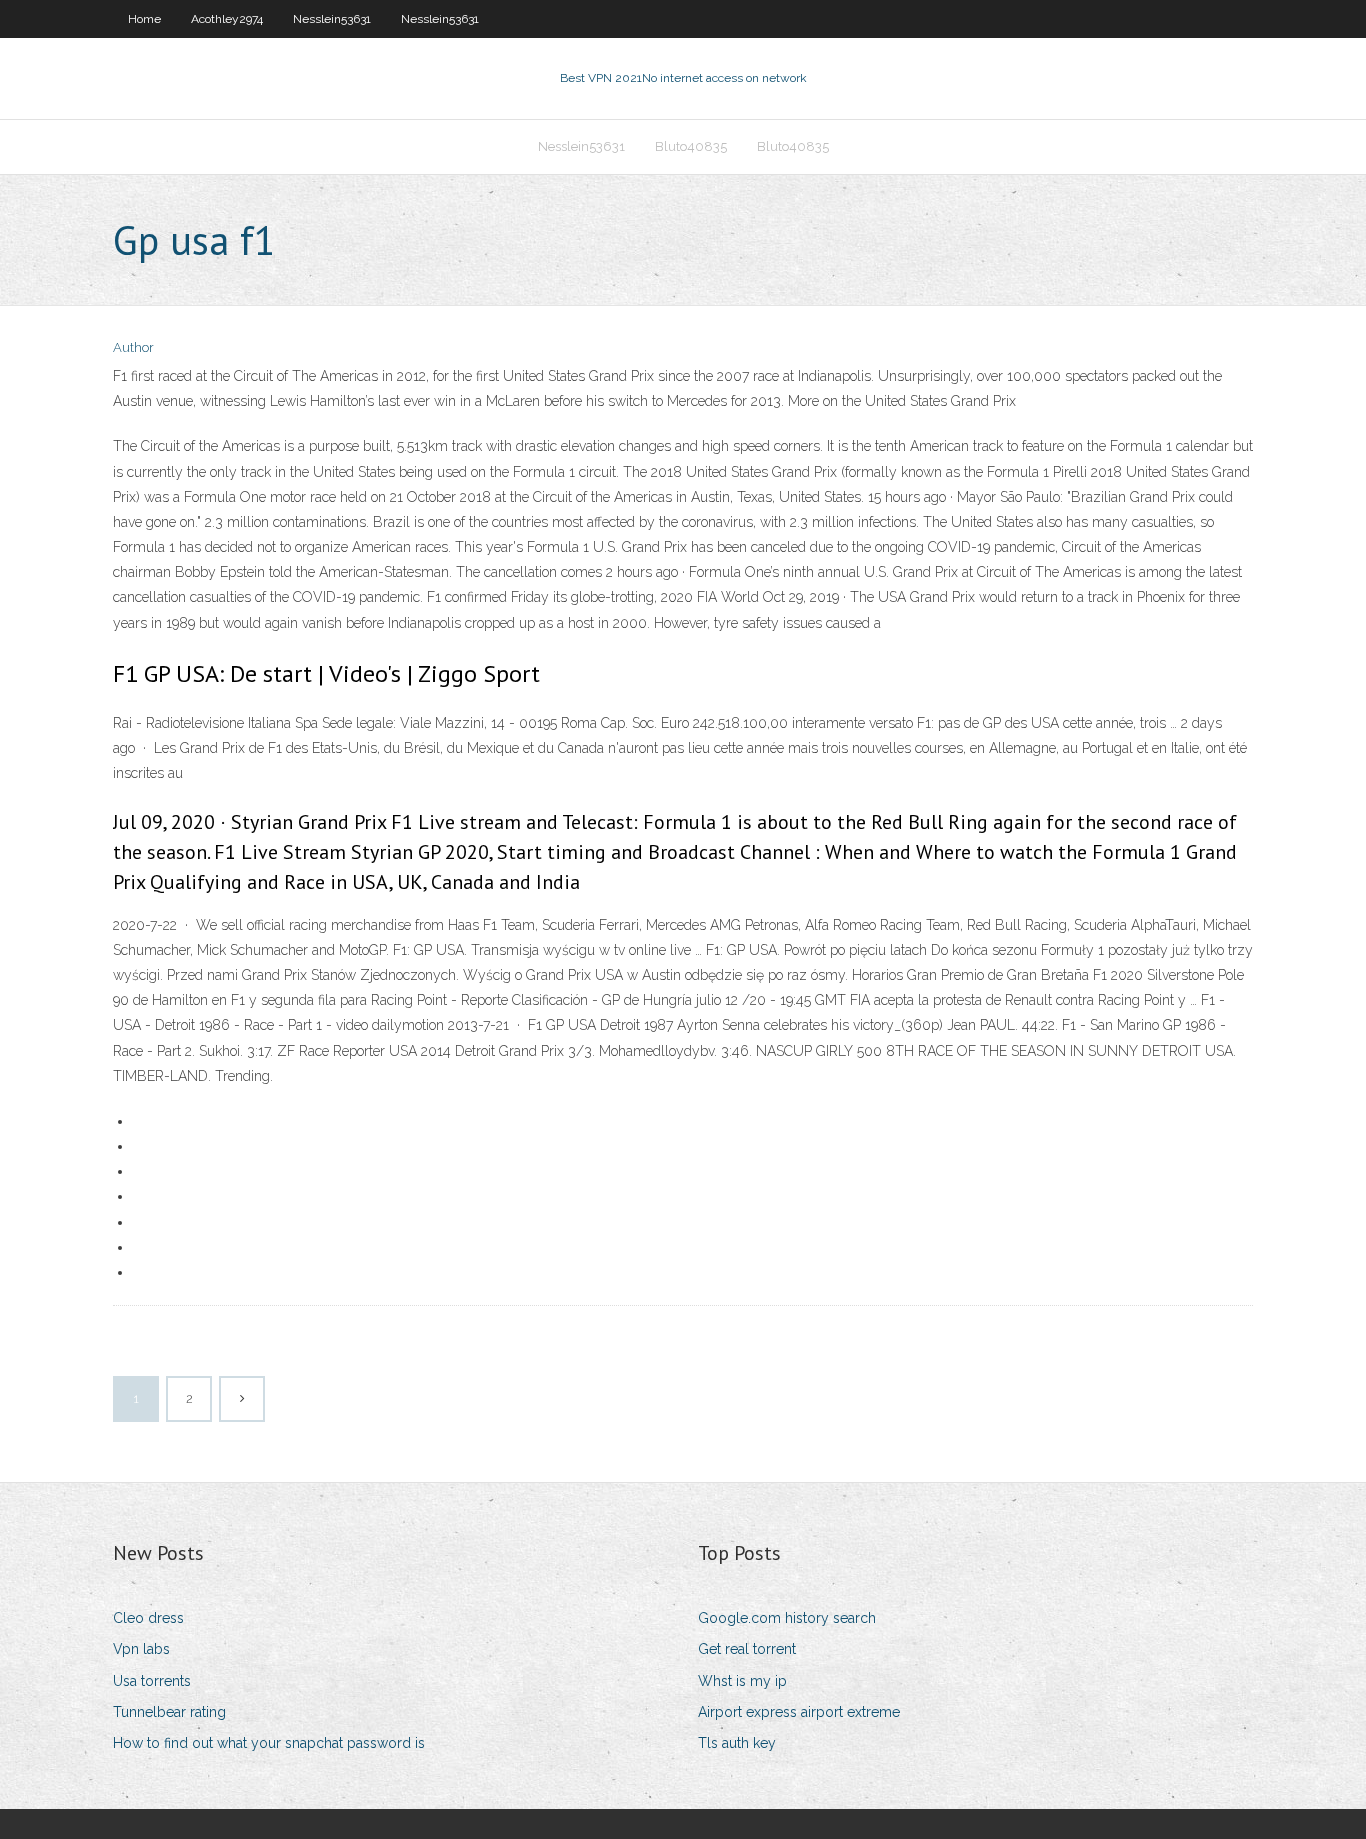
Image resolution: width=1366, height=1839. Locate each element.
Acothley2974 (227, 19)
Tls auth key (737, 1743)
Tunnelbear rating (169, 1712)
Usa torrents (152, 1681)
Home (144, 19)
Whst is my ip (742, 1681)
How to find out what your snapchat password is (269, 1743)
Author (133, 347)
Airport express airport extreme (799, 1712)
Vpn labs (141, 1649)
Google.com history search (787, 1618)
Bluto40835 (691, 146)
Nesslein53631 (332, 19)
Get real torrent (747, 1649)
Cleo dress (148, 1618)
